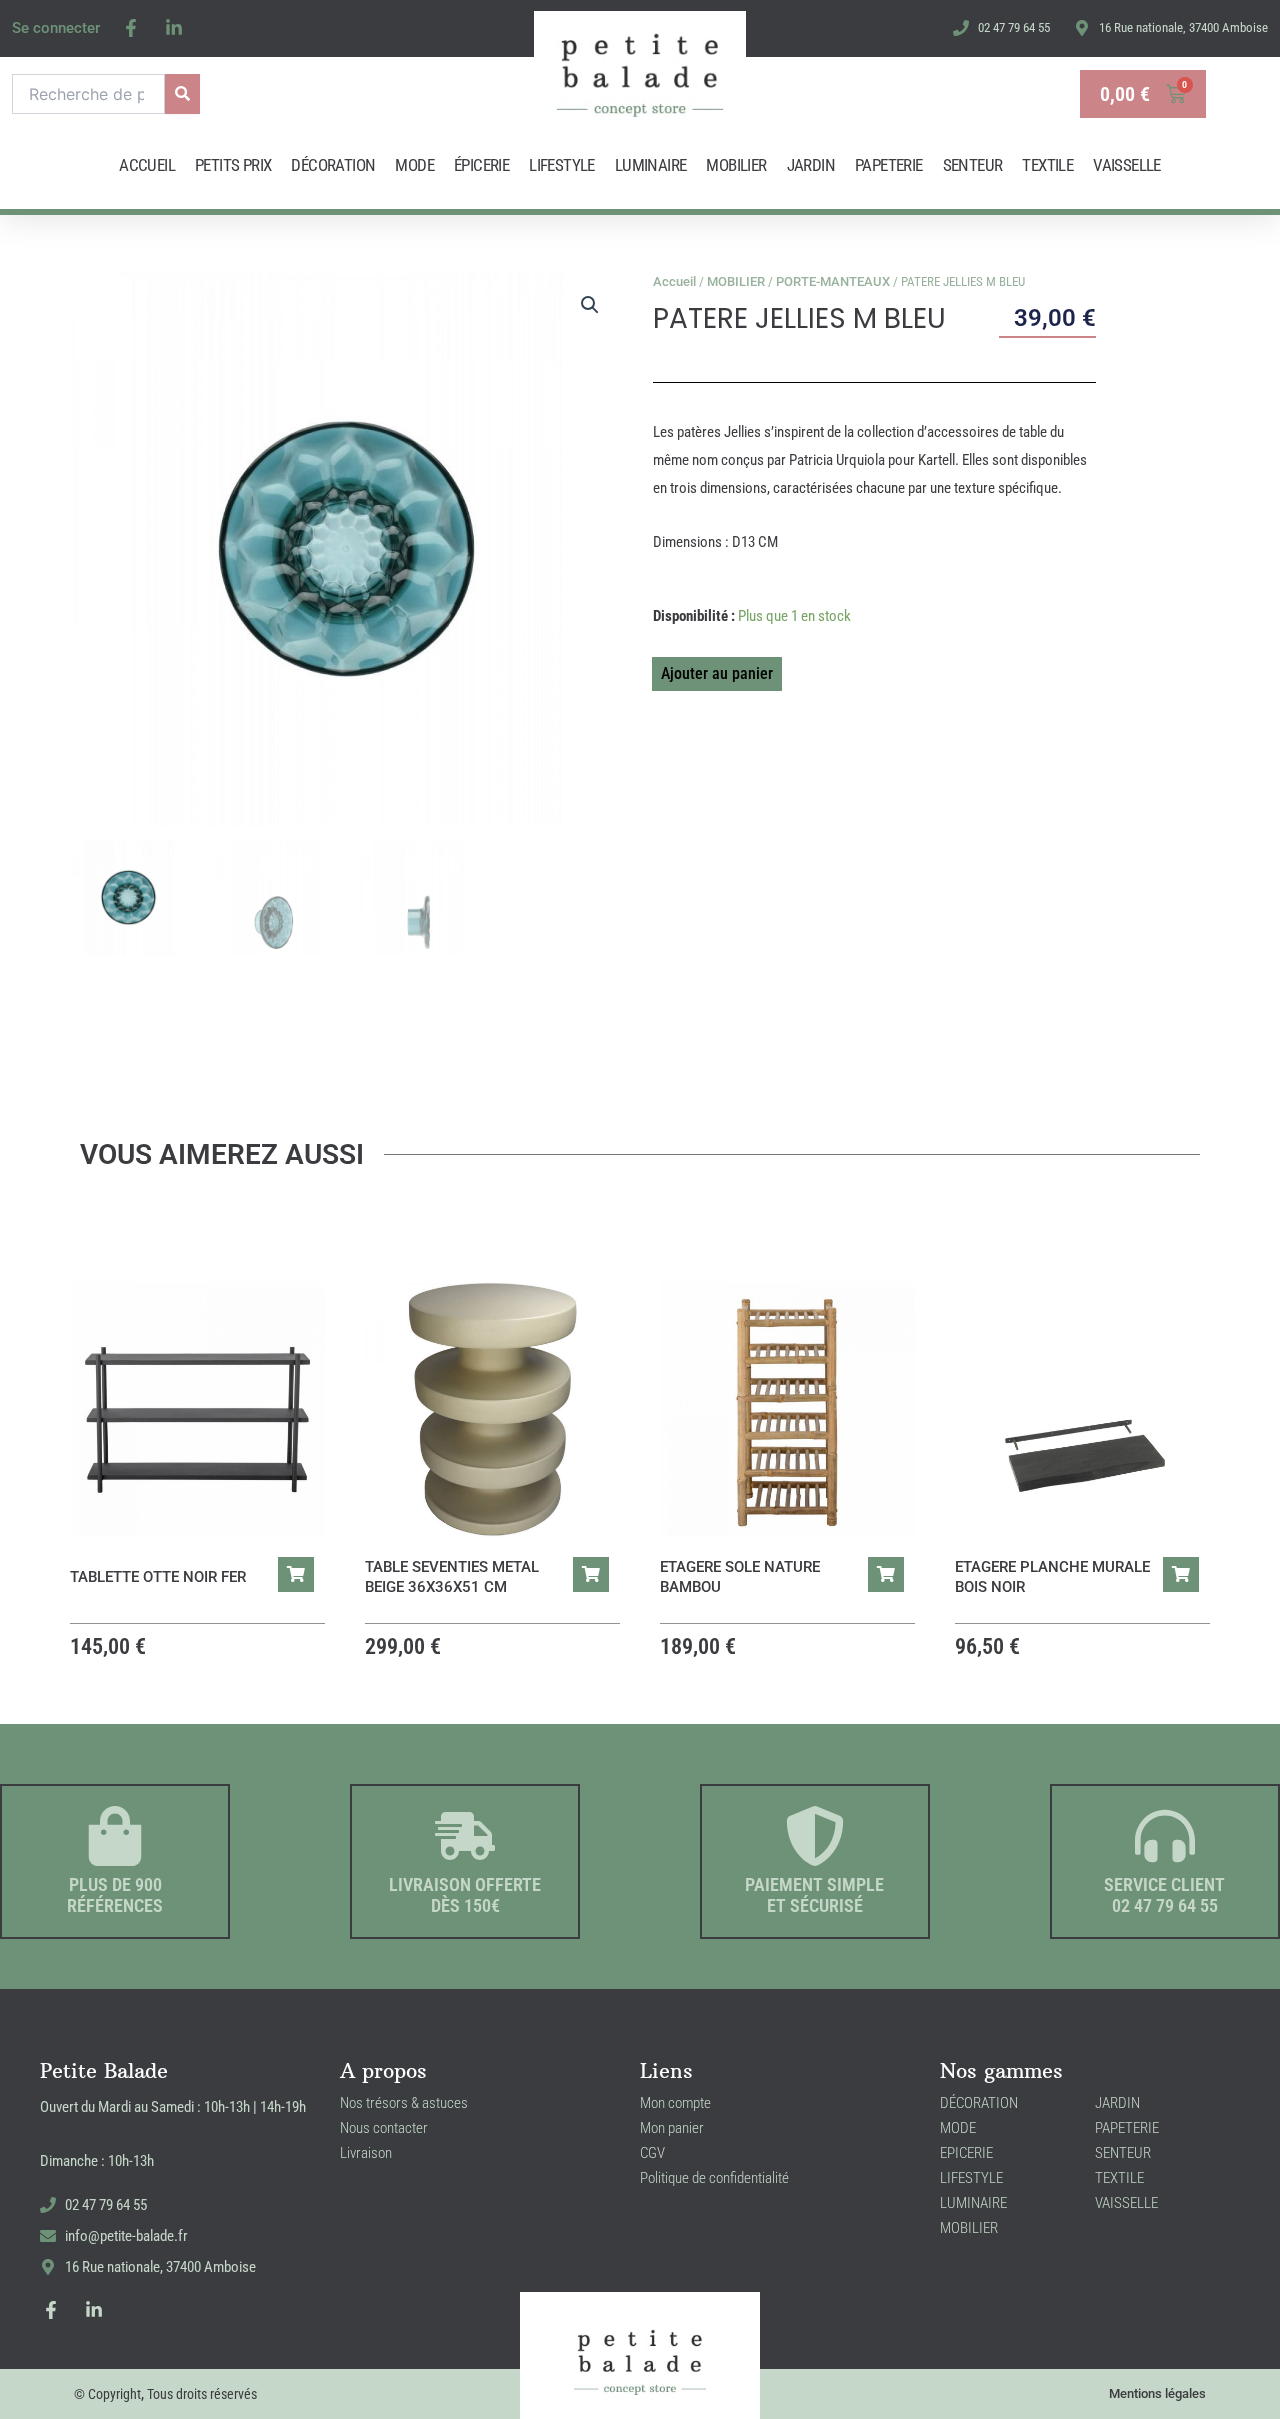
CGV (652, 2153)
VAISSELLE (1127, 165)
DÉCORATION (333, 165)
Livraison (366, 2153)
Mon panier (672, 2128)
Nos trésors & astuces (404, 2103)
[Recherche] (182, 94)
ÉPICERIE (481, 165)
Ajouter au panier (717, 673)
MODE (414, 165)
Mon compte (675, 2103)
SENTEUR (973, 165)
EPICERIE (966, 2153)
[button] (590, 305)
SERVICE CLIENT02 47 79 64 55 (1164, 1895)
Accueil (674, 281)
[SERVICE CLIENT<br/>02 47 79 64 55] (1165, 1836)
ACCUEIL (147, 165)
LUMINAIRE (651, 165)
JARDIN (811, 165)
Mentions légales (1157, 2393)
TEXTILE (1047, 165)
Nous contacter (384, 2128)
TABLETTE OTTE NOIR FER (158, 1577)
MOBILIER (736, 165)
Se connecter (56, 28)
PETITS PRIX (233, 165)
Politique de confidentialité (714, 2178)
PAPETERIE (889, 165)
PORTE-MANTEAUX (833, 281)
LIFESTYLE (562, 165)
